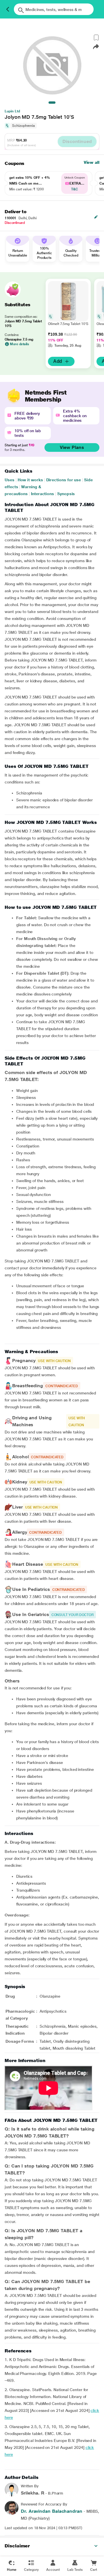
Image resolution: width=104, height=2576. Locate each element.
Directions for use (64, 480)
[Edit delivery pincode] (96, 217)
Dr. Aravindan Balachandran (52, 2511)
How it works (30, 480)
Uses (10, 480)
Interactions (42, 494)
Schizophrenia (24, 126)
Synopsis (66, 494)
